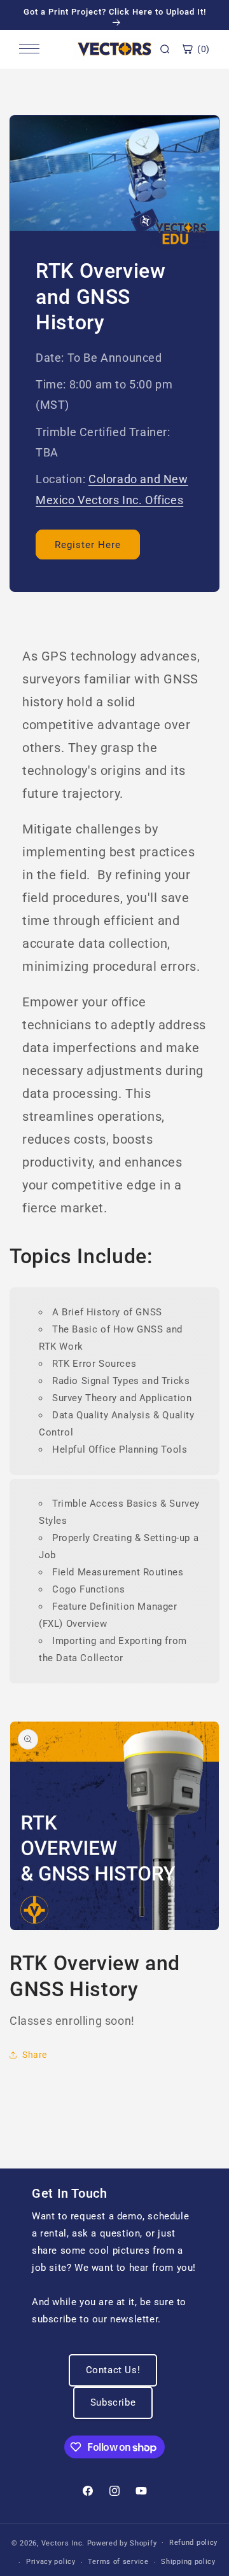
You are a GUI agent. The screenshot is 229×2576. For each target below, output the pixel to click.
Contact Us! (113, 2370)
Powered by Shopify (122, 2543)
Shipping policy (188, 2562)
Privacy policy (51, 2562)
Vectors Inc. (64, 2543)
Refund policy (193, 2543)
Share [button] (35, 2055)
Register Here (88, 545)
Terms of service (118, 2562)
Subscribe (113, 2402)
